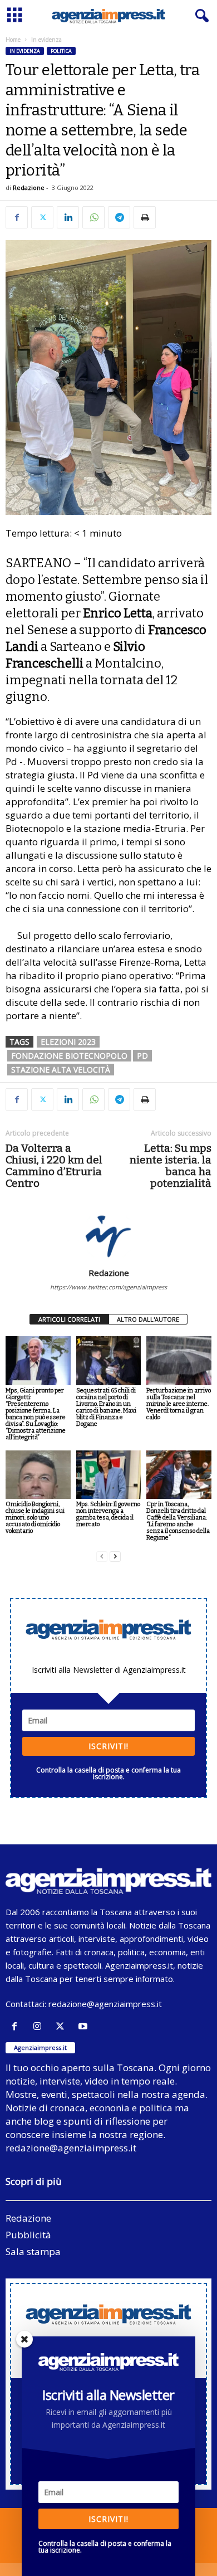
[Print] (145, 217)
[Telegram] (119, 217)
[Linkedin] (68, 217)
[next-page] (115, 1557)
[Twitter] (42, 217)
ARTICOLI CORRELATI (69, 1319)
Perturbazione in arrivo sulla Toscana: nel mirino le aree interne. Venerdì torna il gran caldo (179, 1404)
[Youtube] (84, 2026)
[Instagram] (40, 2026)
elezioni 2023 (68, 1042)
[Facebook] (17, 217)
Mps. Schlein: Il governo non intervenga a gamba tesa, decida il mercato (108, 1514)
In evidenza (25, 51)
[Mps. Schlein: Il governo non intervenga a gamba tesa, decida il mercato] (109, 1475)
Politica (61, 51)
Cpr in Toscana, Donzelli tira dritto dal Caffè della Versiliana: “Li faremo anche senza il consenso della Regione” (178, 1521)
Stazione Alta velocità (61, 1070)
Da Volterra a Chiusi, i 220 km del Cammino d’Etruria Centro (54, 1166)
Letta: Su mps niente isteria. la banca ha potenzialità (171, 1166)
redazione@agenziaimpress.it (105, 2004)
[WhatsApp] (93, 217)
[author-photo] (108, 1235)
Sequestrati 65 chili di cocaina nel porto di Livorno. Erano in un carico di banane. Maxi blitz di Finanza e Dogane (106, 1407)
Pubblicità (28, 2235)
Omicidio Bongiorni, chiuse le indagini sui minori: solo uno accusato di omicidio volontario (35, 1518)
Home (13, 40)
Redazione (29, 188)
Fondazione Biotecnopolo (69, 1056)
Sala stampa (33, 2251)
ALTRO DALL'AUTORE (148, 1319)
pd (142, 1056)
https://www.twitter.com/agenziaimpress (108, 1287)
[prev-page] (102, 1557)
